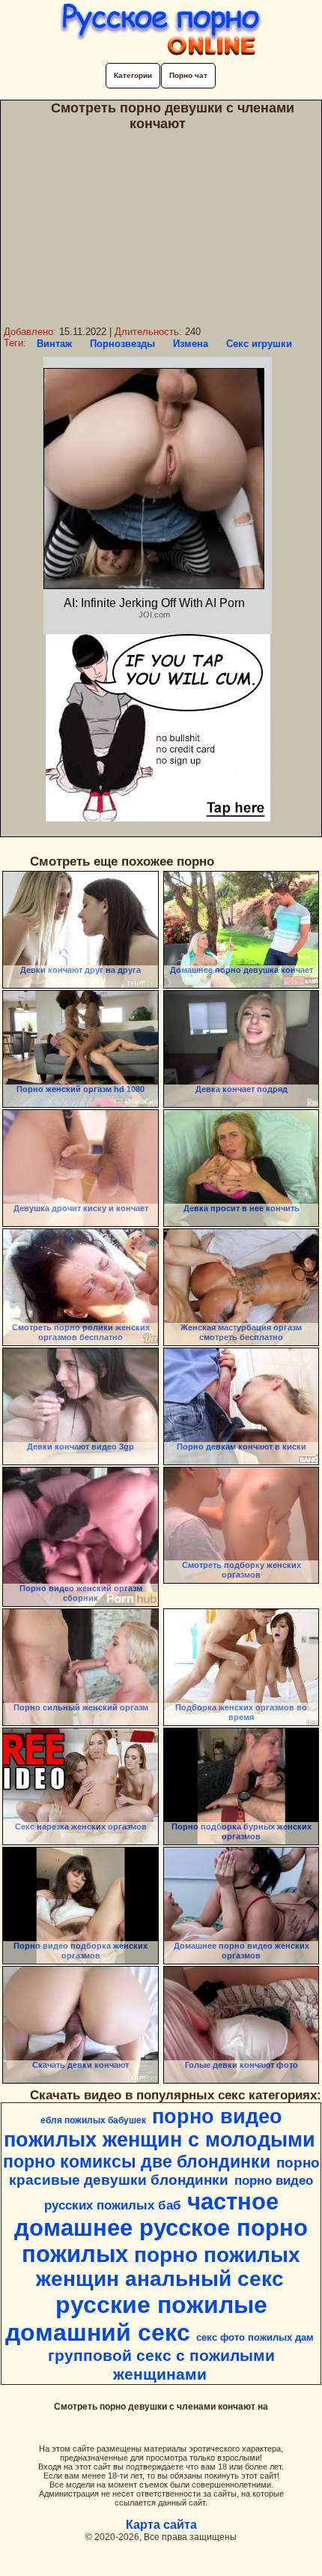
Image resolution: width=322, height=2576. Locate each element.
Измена (191, 344)
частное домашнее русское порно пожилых (161, 2227)
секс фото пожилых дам (255, 2337)
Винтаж (54, 344)
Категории (133, 75)
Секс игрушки (259, 344)
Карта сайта (161, 2525)
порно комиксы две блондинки (137, 2162)
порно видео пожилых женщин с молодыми (160, 2128)
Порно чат (188, 75)
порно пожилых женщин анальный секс (168, 2267)
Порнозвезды (122, 344)
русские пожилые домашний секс (136, 2319)
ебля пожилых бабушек (93, 2120)
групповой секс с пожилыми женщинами (161, 2365)
